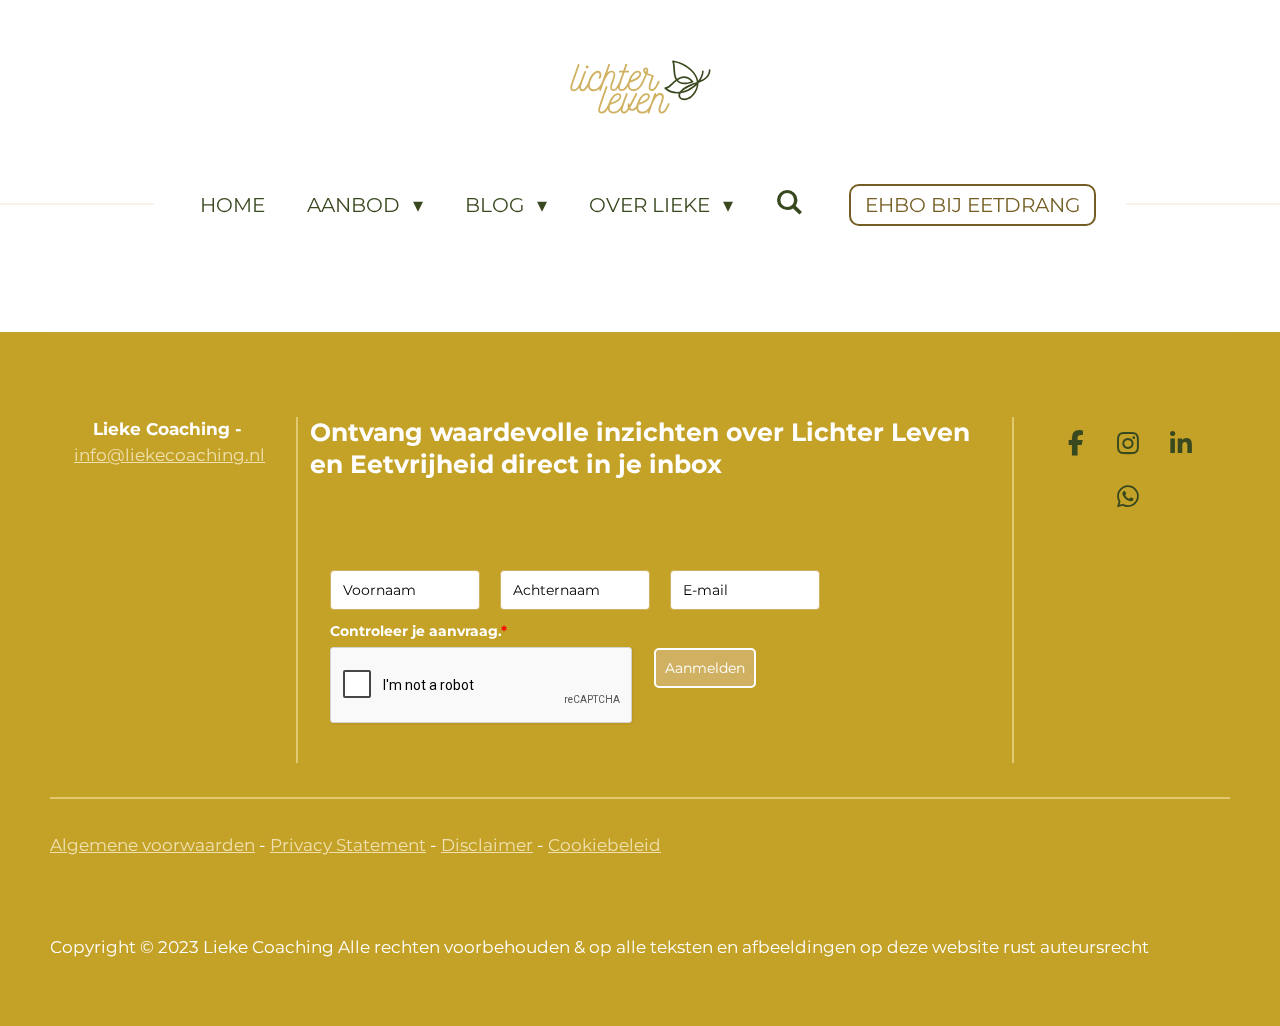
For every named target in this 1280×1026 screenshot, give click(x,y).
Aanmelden (705, 668)
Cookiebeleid (604, 845)
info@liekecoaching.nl (169, 455)
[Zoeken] (789, 202)
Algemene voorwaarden (152, 845)
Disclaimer (487, 845)
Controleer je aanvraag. (418, 631)
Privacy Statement (348, 845)
